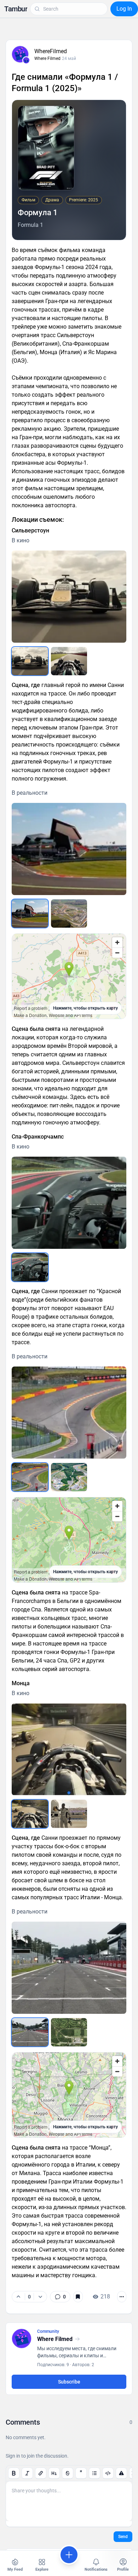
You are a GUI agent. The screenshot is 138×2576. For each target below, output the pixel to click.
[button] (16, 9)
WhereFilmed (51, 51)
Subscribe (69, 2382)
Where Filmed (47, 58)
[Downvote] (40, 2297)
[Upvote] (18, 2297)
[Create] (69, 2555)
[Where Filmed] (26, 60)
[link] (60, 2297)
